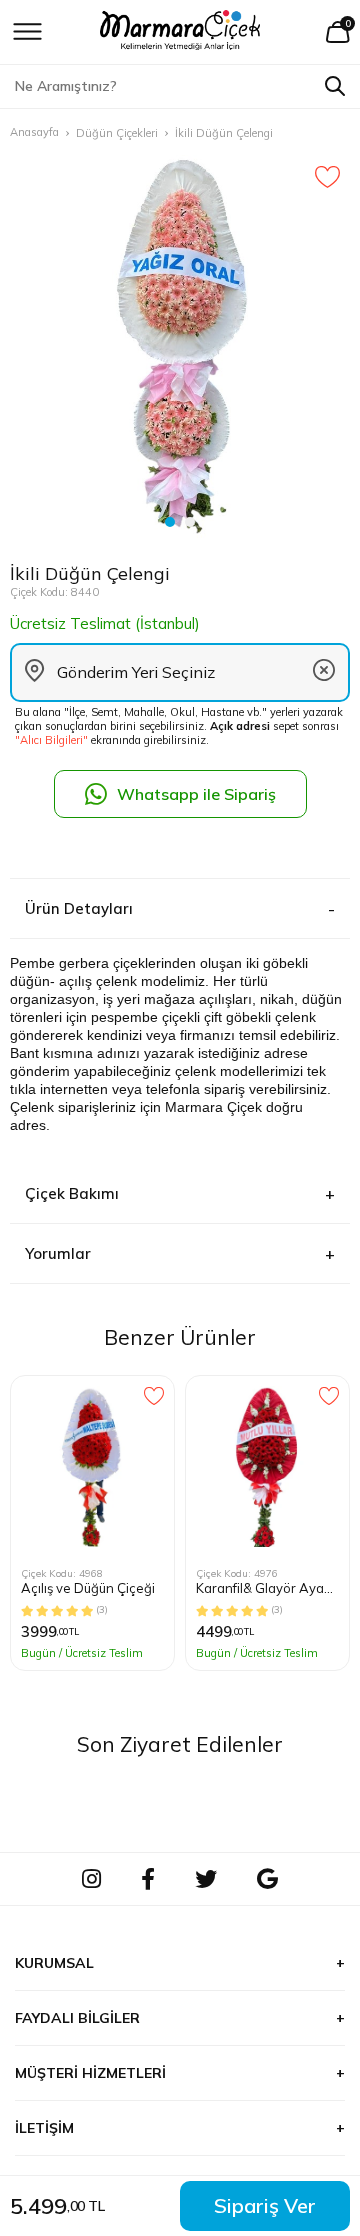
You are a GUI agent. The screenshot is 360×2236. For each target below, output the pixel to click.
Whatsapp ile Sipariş (196, 794)
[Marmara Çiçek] (180, 32)
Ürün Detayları (79, 908)
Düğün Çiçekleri (117, 133)
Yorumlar (58, 1253)
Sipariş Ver (265, 2205)
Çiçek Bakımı (72, 1193)
